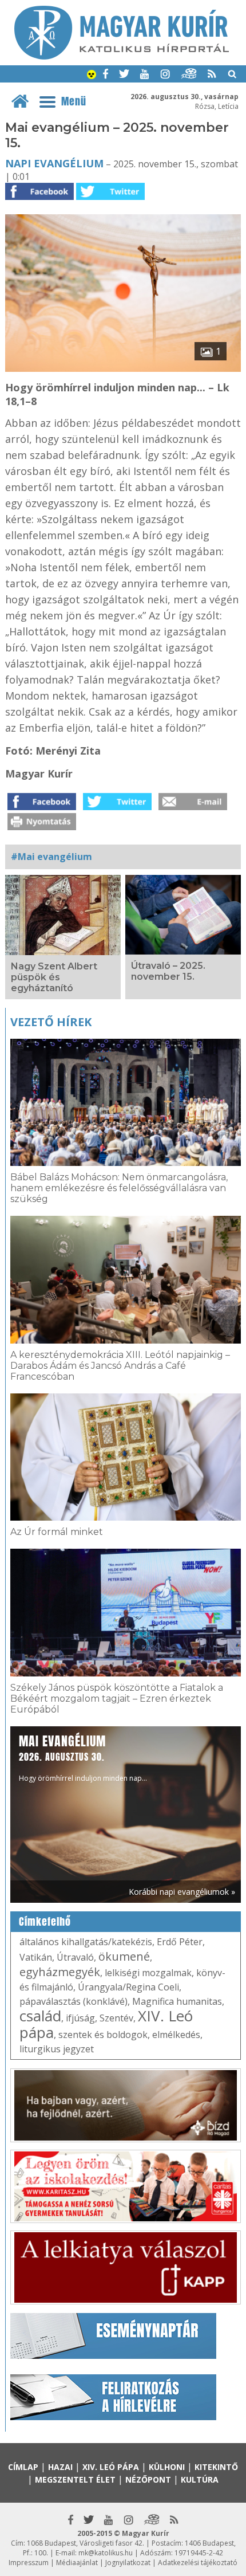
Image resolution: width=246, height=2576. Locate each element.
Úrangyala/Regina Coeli (128, 1987)
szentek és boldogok (103, 2035)
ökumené (124, 1956)
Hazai (60, 2467)
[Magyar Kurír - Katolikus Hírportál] (122, 56)
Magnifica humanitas (177, 2001)
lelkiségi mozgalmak (148, 1973)
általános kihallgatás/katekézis (86, 1942)
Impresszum (29, 2563)
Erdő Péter (180, 1942)
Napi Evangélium (54, 163)
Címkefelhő (45, 1922)
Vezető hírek (51, 1022)
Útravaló (75, 1957)
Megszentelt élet (75, 2479)
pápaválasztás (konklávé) (74, 2001)
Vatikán (36, 1957)
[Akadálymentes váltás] (92, 76)
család (40, 2016)
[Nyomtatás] (42, 827)
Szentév (116, 2018)
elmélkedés (176, 2035)
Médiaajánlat (77, 2563)
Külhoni (167, 2467)
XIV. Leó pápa (111, 2467)
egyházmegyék (60, 1972)
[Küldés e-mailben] (193, 807)
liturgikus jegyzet (57, 2049)
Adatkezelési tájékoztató (198, 2563)
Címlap (23, 2467)
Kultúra (200, 2479)
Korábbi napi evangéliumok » (182, 1892)
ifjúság (80, 2018)
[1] (123, 368)
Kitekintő (216, 2467)
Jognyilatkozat (128, 2563)
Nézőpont (148, 2479)
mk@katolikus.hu (106, 2553)
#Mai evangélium (51, 857)
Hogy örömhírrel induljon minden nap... (83, 1758)
